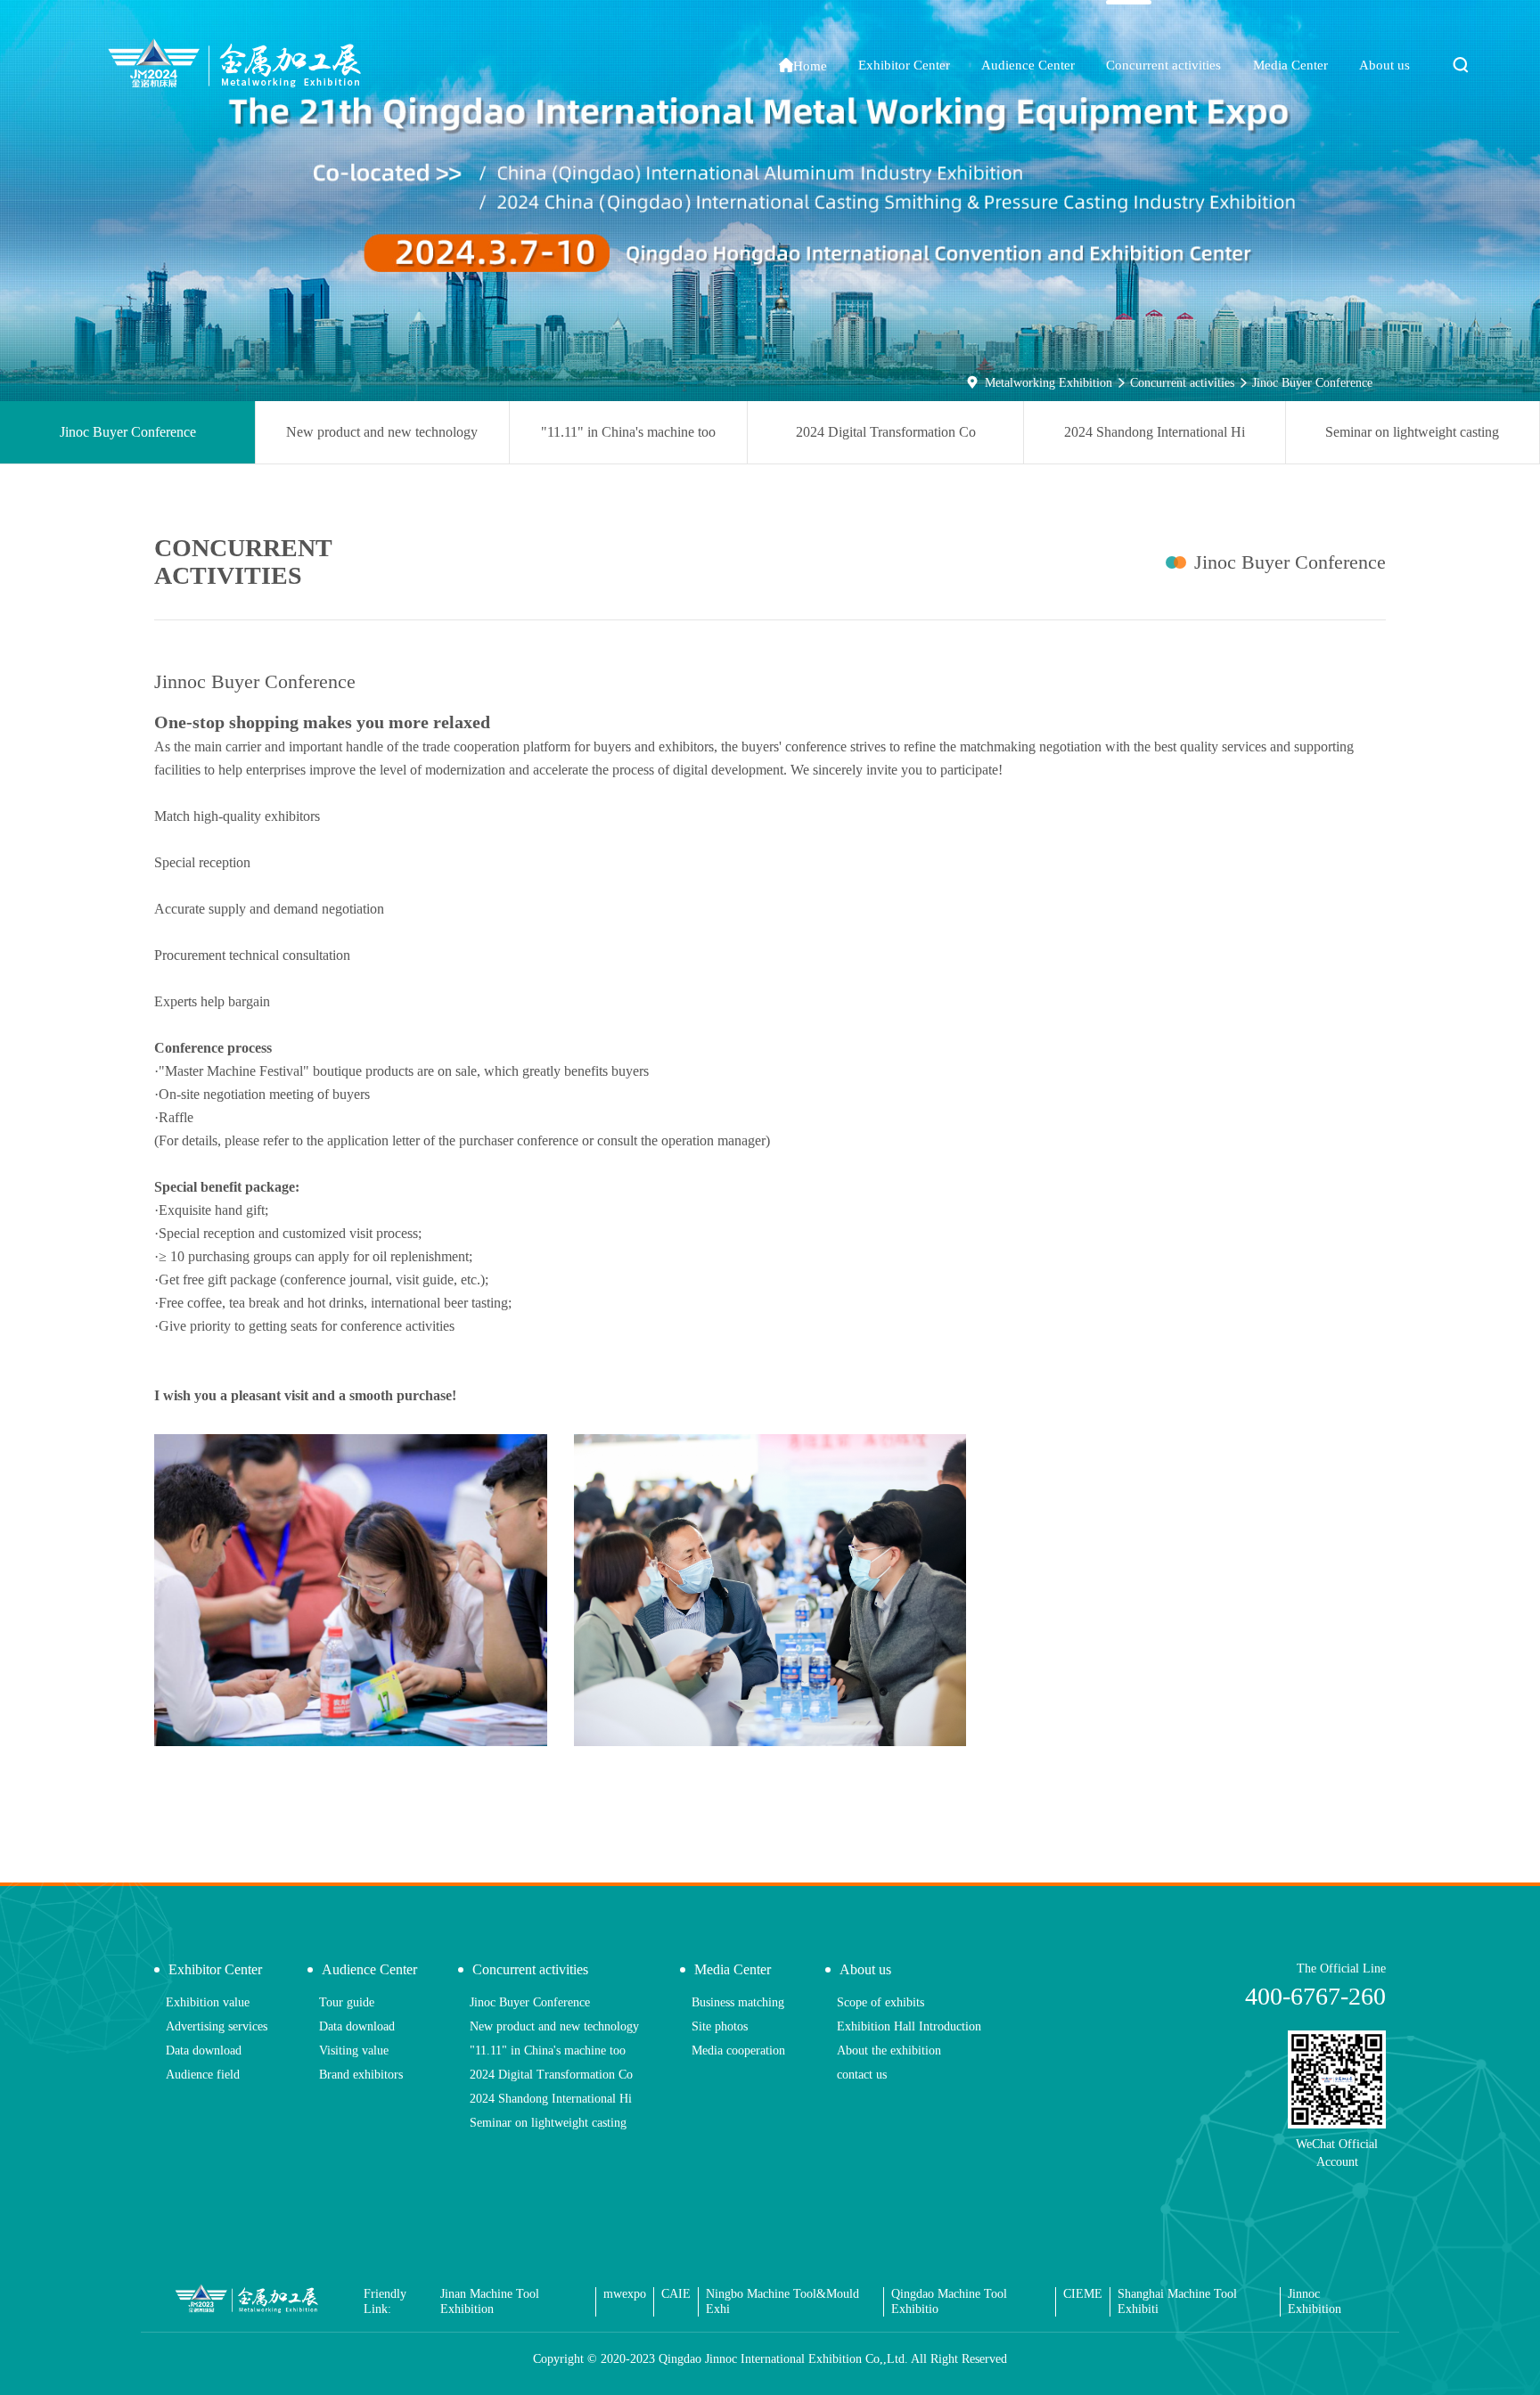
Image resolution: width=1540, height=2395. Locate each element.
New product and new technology (382, 432)
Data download (204, 2051)
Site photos (720, 2026)
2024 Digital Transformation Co (886, 432)
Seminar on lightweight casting (1412, 432)
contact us (862, 2075)
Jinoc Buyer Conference (1312, 383)
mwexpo (625, 2294)
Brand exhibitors (361, 2075)
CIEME (1083, 2294)
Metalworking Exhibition (1049, 383)
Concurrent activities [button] (1163, 65)
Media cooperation (738, 2051)
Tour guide (347, 2002)
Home (803, 66)
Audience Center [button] (1028, 65)
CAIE (676, 2294)
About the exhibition (889, 2051)
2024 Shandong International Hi (1155, 432)
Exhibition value (208, 2002)
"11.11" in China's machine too (628, 432)
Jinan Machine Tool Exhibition (490, 2301)
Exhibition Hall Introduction (909, 2026)
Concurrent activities (1182, 383)
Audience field (203, 2075)
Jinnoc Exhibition (1315, 2301)
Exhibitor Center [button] (904, 65)
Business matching (738, 2002)
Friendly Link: (385, 2301)
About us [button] (1384, 65)
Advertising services (217, 2026)
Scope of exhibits (881, 2002)
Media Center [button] (1290, 65)
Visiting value (354, 2051)
